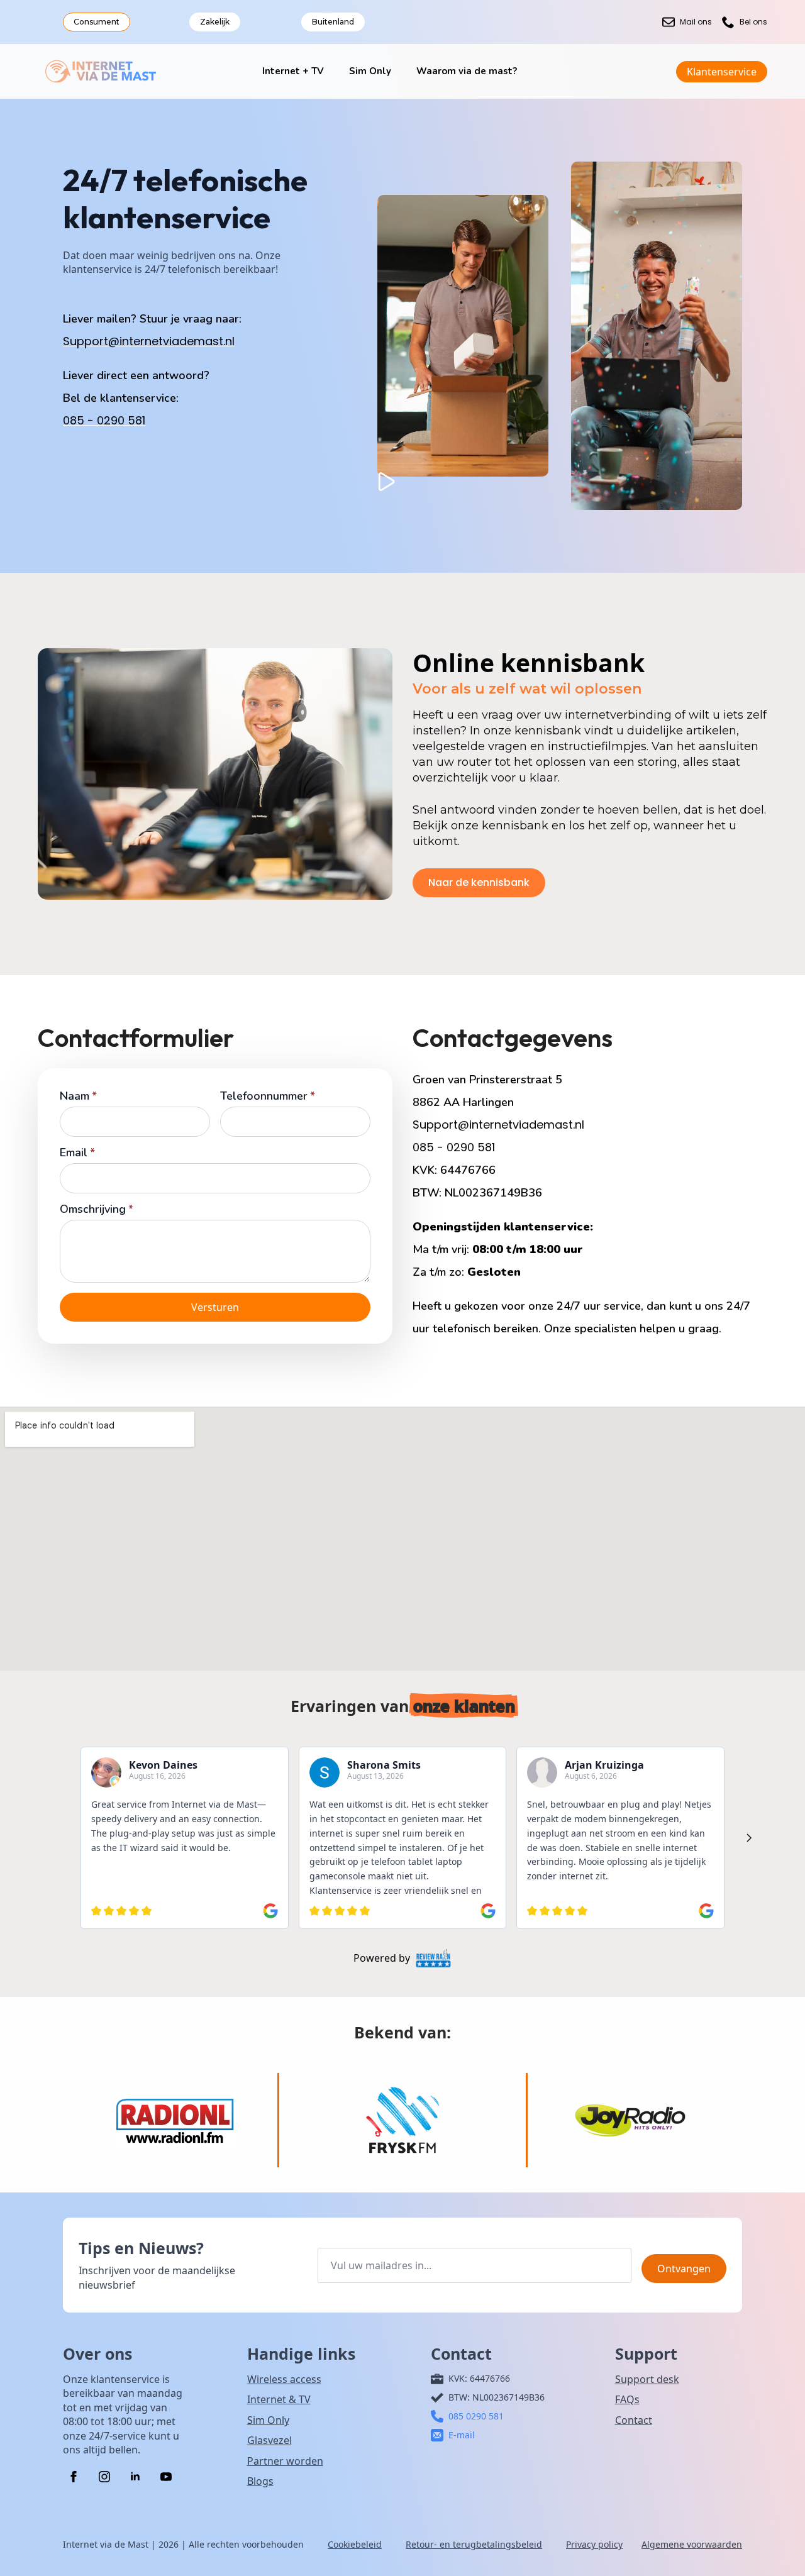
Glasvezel (269, 2440)
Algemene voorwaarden (692, 2544)
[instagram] (104, 2477)
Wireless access (284, 2379)
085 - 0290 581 (104, 420)
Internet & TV (279, 2399)
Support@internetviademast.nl (149, 341)
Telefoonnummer (268, 1096)
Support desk (647, 2379)
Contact (634, 2420)
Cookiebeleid (355, 2544)
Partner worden (285, 2461)
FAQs (627, 2399)
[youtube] (166, 2477)
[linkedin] (135, 2477)
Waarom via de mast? (467, 71)
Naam (78, 1096)
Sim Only (370, 71)
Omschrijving (97, 1209)
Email (77, 1153)
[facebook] (74, 2477)
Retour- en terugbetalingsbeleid (474, 2544)
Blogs (260, 2481)
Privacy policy (594, 2544)
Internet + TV (293, 71)
